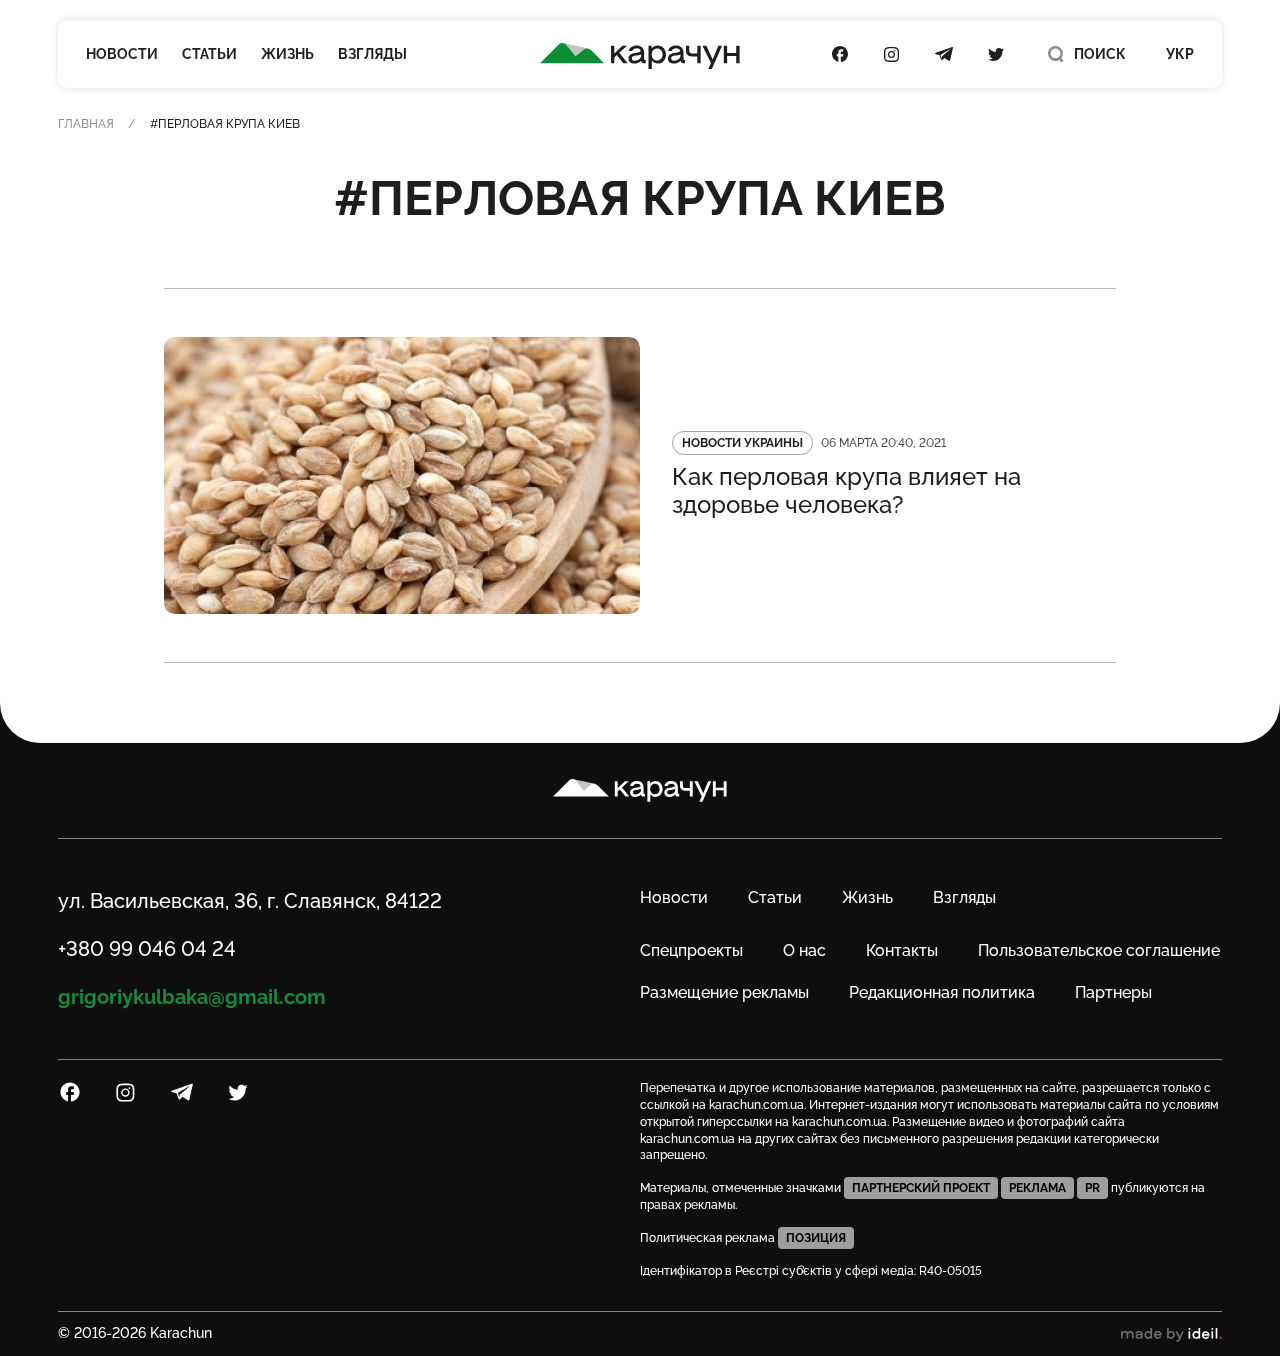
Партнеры (1113, 992)
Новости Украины (742, 443)
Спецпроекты (691, 950)
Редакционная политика (942, 992)
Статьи (209, 54)
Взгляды (372, 54)
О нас (804, 950)
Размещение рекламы (724, 992)
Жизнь (287, 54)
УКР (1180, 54)
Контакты (902, 950)
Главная (86, 124)
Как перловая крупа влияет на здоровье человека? (846, 491)
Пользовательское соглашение (1099, 950)
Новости (122, 54)
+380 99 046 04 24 (147, 949)
